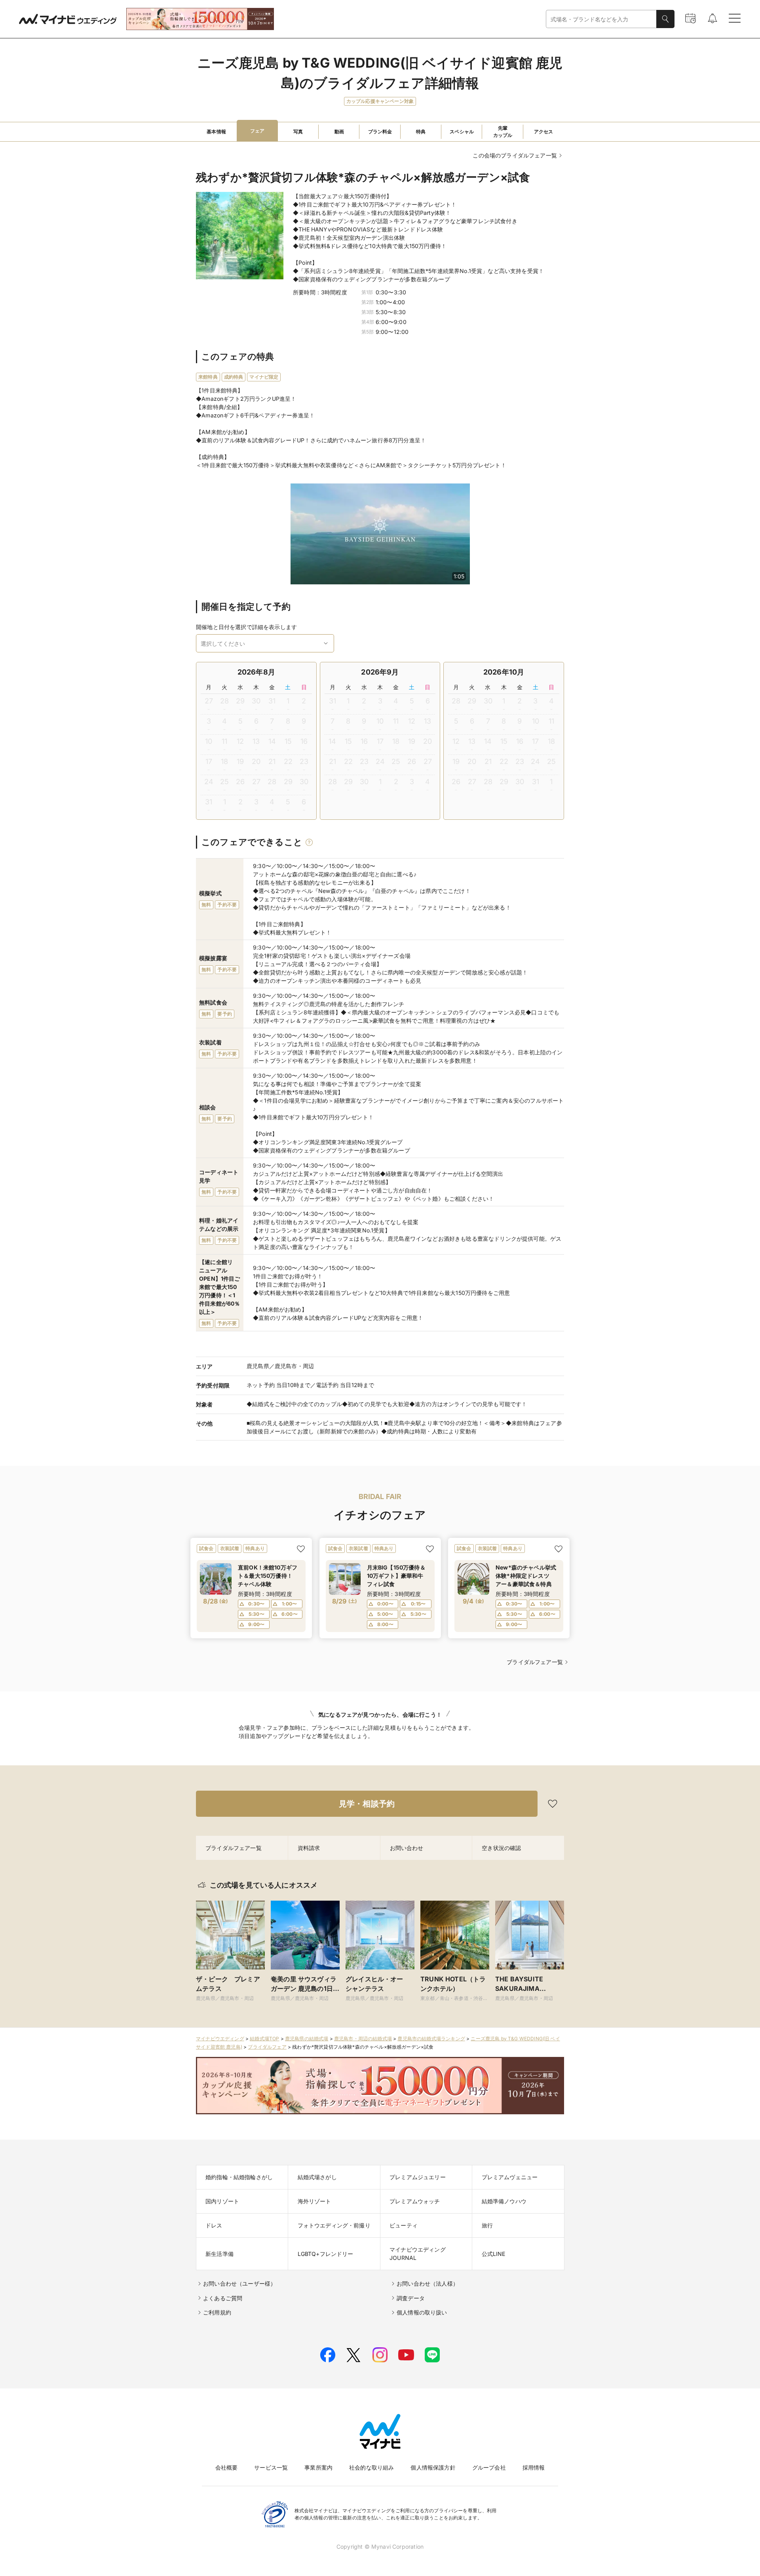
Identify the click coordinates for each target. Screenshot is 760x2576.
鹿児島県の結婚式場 (307, 2039)
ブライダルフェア (267, 2047)
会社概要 (227, 2467)
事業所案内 (318, 2467)
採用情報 (534, 2467)
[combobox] (601, 19)
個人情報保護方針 (433, 2467)
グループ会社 (489, 2467)
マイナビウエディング (220, 2039)
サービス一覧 (271, 2467)
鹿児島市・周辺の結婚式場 (363, 2039)
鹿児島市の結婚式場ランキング (431, 2039)
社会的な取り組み (371, 2467)
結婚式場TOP (264, 2039)
